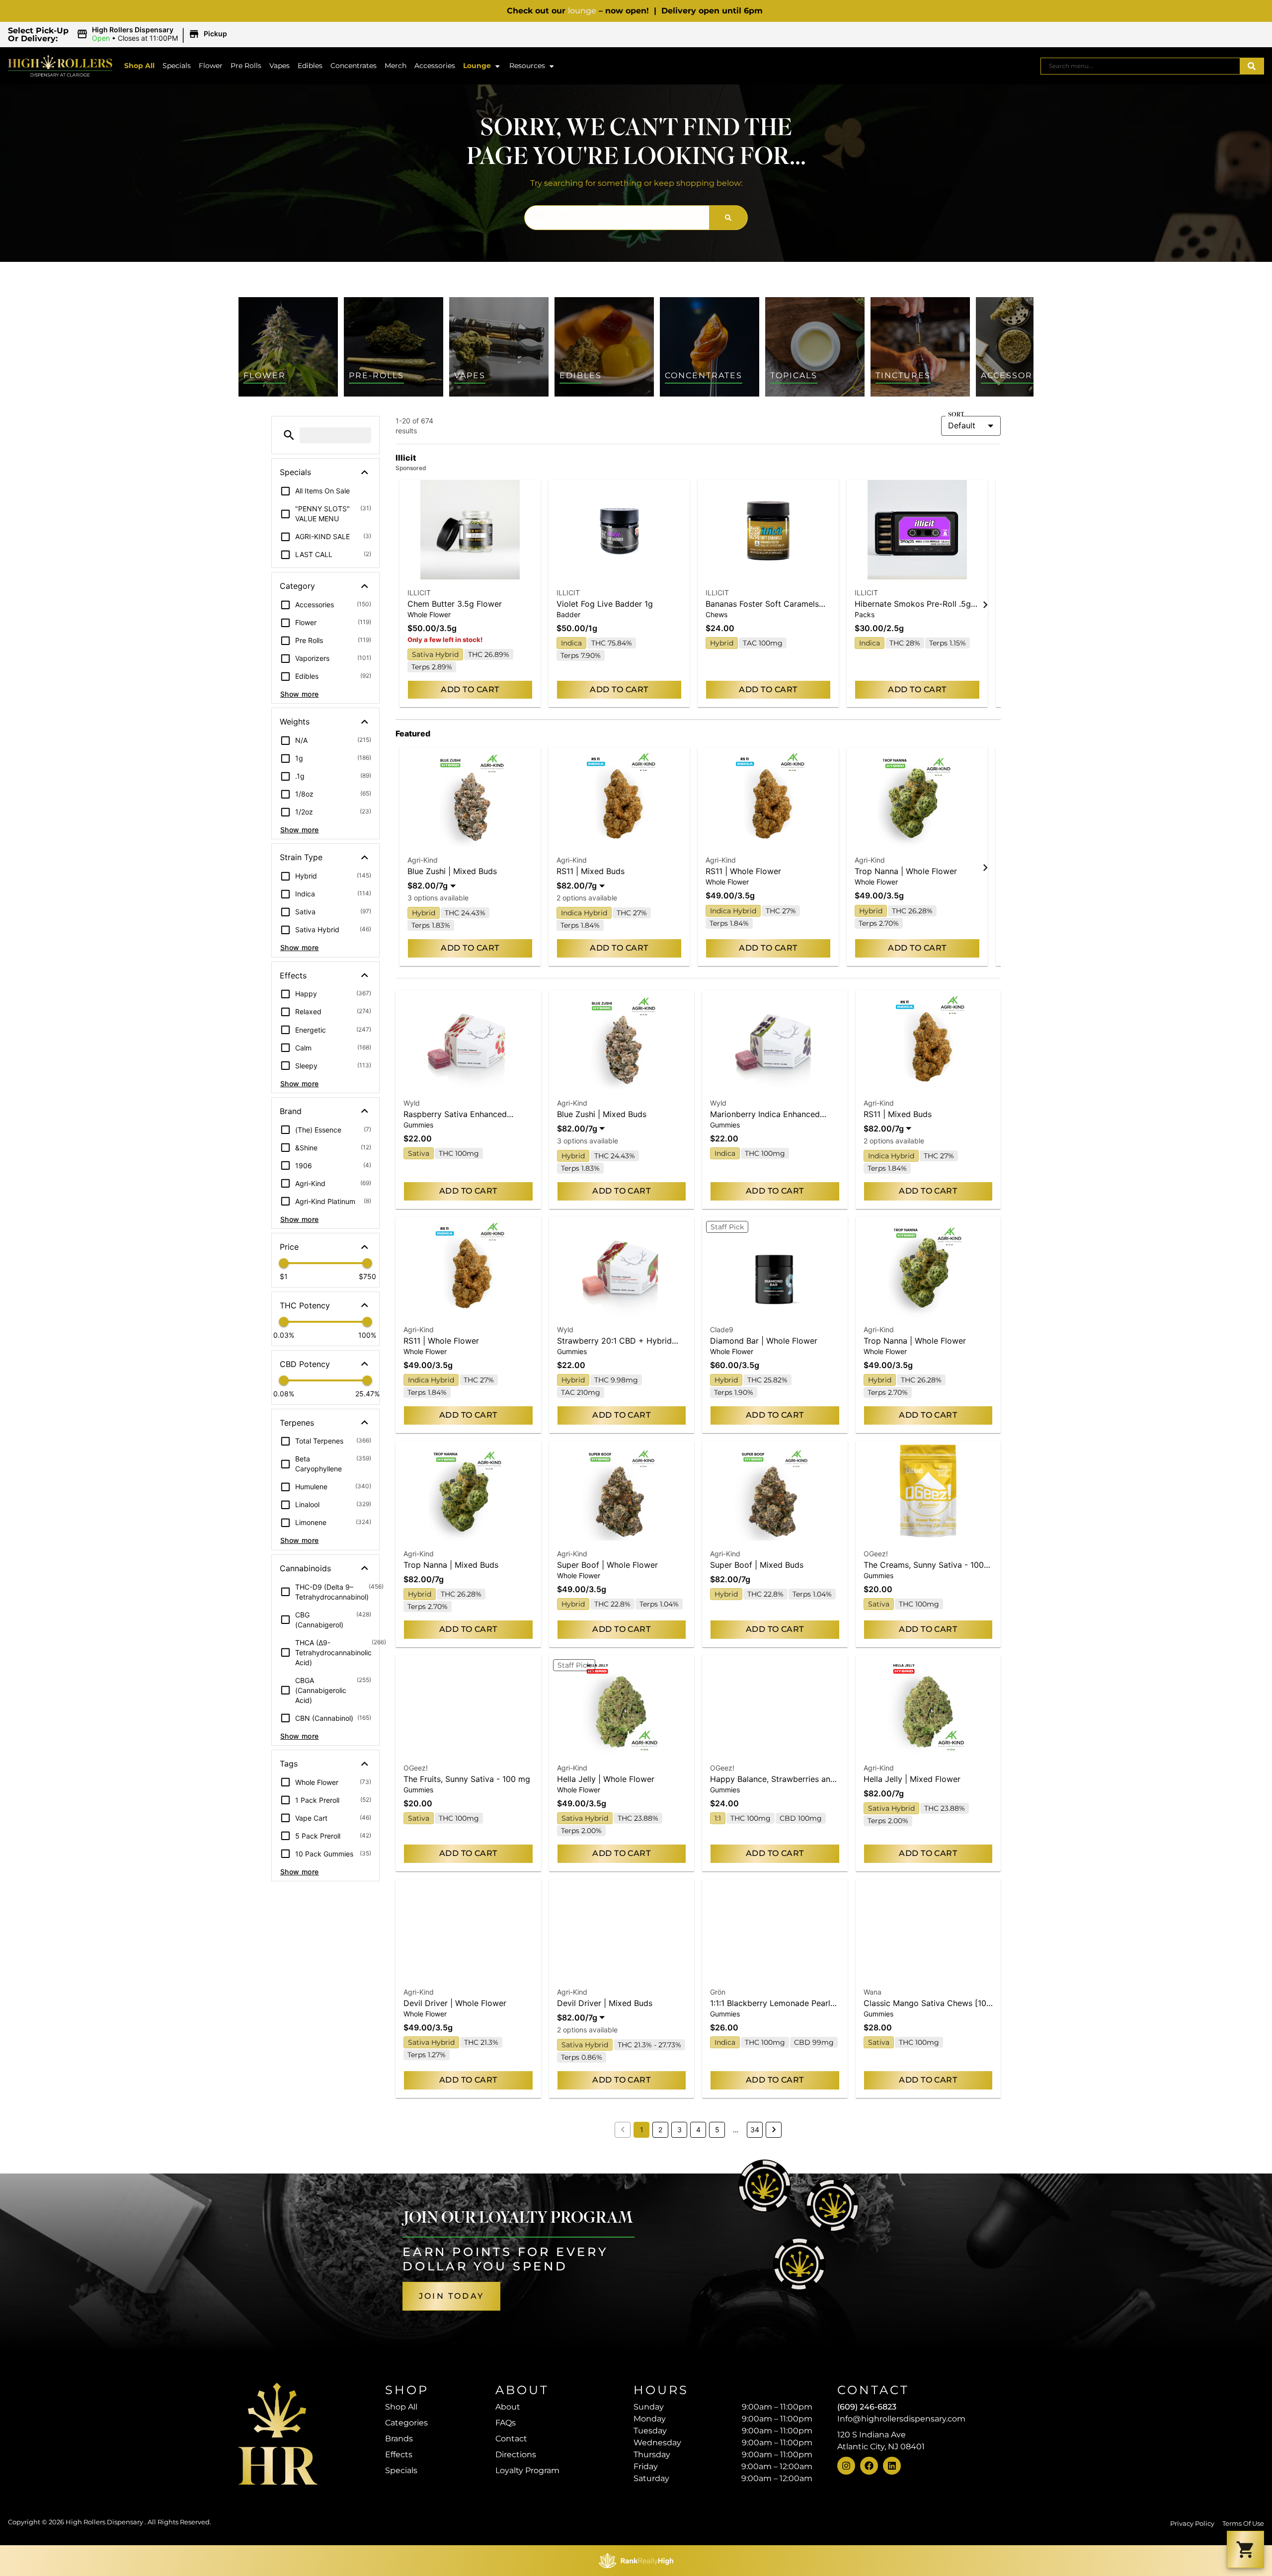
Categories (406, 2423)
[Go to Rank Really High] (636, 2561)
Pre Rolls (246, 66)
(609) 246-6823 (867, 2407)
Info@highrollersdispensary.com (901, 2419)
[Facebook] (869, 2466)
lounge (582, 11)
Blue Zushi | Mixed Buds (452, 871)
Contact (511, 2439)
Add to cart (470, 689)
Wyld (412, 1103)
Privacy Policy (1192, 2524)
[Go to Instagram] (846, 2466)
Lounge (477, 66)
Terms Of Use (1243, 2524)
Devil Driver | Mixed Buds (605, 2003)
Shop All (139, 66)
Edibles (310, 66)
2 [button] (660, 2130)
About (508, 2407)
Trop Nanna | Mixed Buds (451, 1565)
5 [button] (717, 2130)
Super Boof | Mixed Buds (757, 1565)
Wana (873, 1992)
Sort (956, 415)
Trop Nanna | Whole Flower (906, 871)
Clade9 (722, 1329)
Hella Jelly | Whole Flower (606, 1779)
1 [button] (642, 2130)
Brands (399, 2439)
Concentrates (354, 66)
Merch (396, 66)
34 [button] (755, 2130)
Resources (527, 66)
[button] (153, 34)
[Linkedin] (892, 2466)
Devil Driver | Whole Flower (455, 2003)
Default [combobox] (962, 425)
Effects (399, 2455)
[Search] (1252, 66)
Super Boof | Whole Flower (607, 1565)
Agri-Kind (423, 860)
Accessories (435, 66)
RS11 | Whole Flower (743, 871)
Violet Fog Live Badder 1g (605, 604)
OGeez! (876, 1554)
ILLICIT (419, 593)
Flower (211, 66)
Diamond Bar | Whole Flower (764, 1341)
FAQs (506, 2423)
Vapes (279, 66)
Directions (516, 2455)
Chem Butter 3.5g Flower (455, 604)
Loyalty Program (527, 2470)
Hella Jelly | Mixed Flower (912, 1779)
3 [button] (679, 2130)
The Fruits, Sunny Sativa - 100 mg (467, 1779)
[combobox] (1140, 66)
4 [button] (698, 2130)
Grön (718, 1992)
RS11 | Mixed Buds (591, 871)
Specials (177, 66)
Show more (300, 694)
